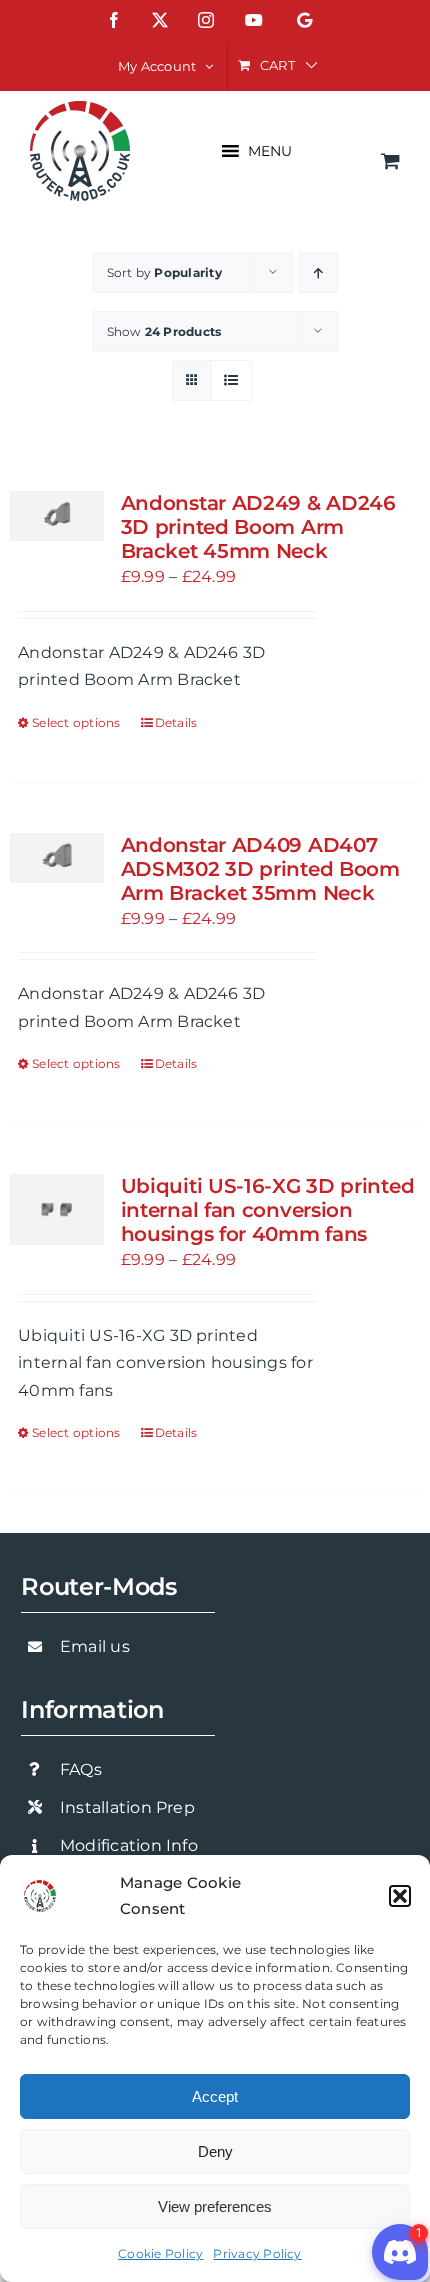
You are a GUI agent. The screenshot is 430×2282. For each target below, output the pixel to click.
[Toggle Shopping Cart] (390, 160)
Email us (95, 1646)
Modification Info (129, 1845)
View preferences (215, 2206)
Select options (76, 722)
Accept (215, 2096)
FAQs (81, 1769)
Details (176, 722)
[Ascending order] (318, 272)
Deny (215, 2151)
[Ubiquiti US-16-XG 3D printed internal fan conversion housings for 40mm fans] (57, 1209)
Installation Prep (127, 1807)
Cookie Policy (160, 2253)
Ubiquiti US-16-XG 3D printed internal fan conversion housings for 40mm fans (268, 1210)
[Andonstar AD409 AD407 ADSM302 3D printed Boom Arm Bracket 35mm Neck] (57, 858)
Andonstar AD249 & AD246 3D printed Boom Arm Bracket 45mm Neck (258, 527)
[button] (400, 1896)
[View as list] (231, 380)
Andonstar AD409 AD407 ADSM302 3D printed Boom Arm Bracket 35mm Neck (260, 869)
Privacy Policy (257, 2253)
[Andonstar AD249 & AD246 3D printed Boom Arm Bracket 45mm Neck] (57, 516)
